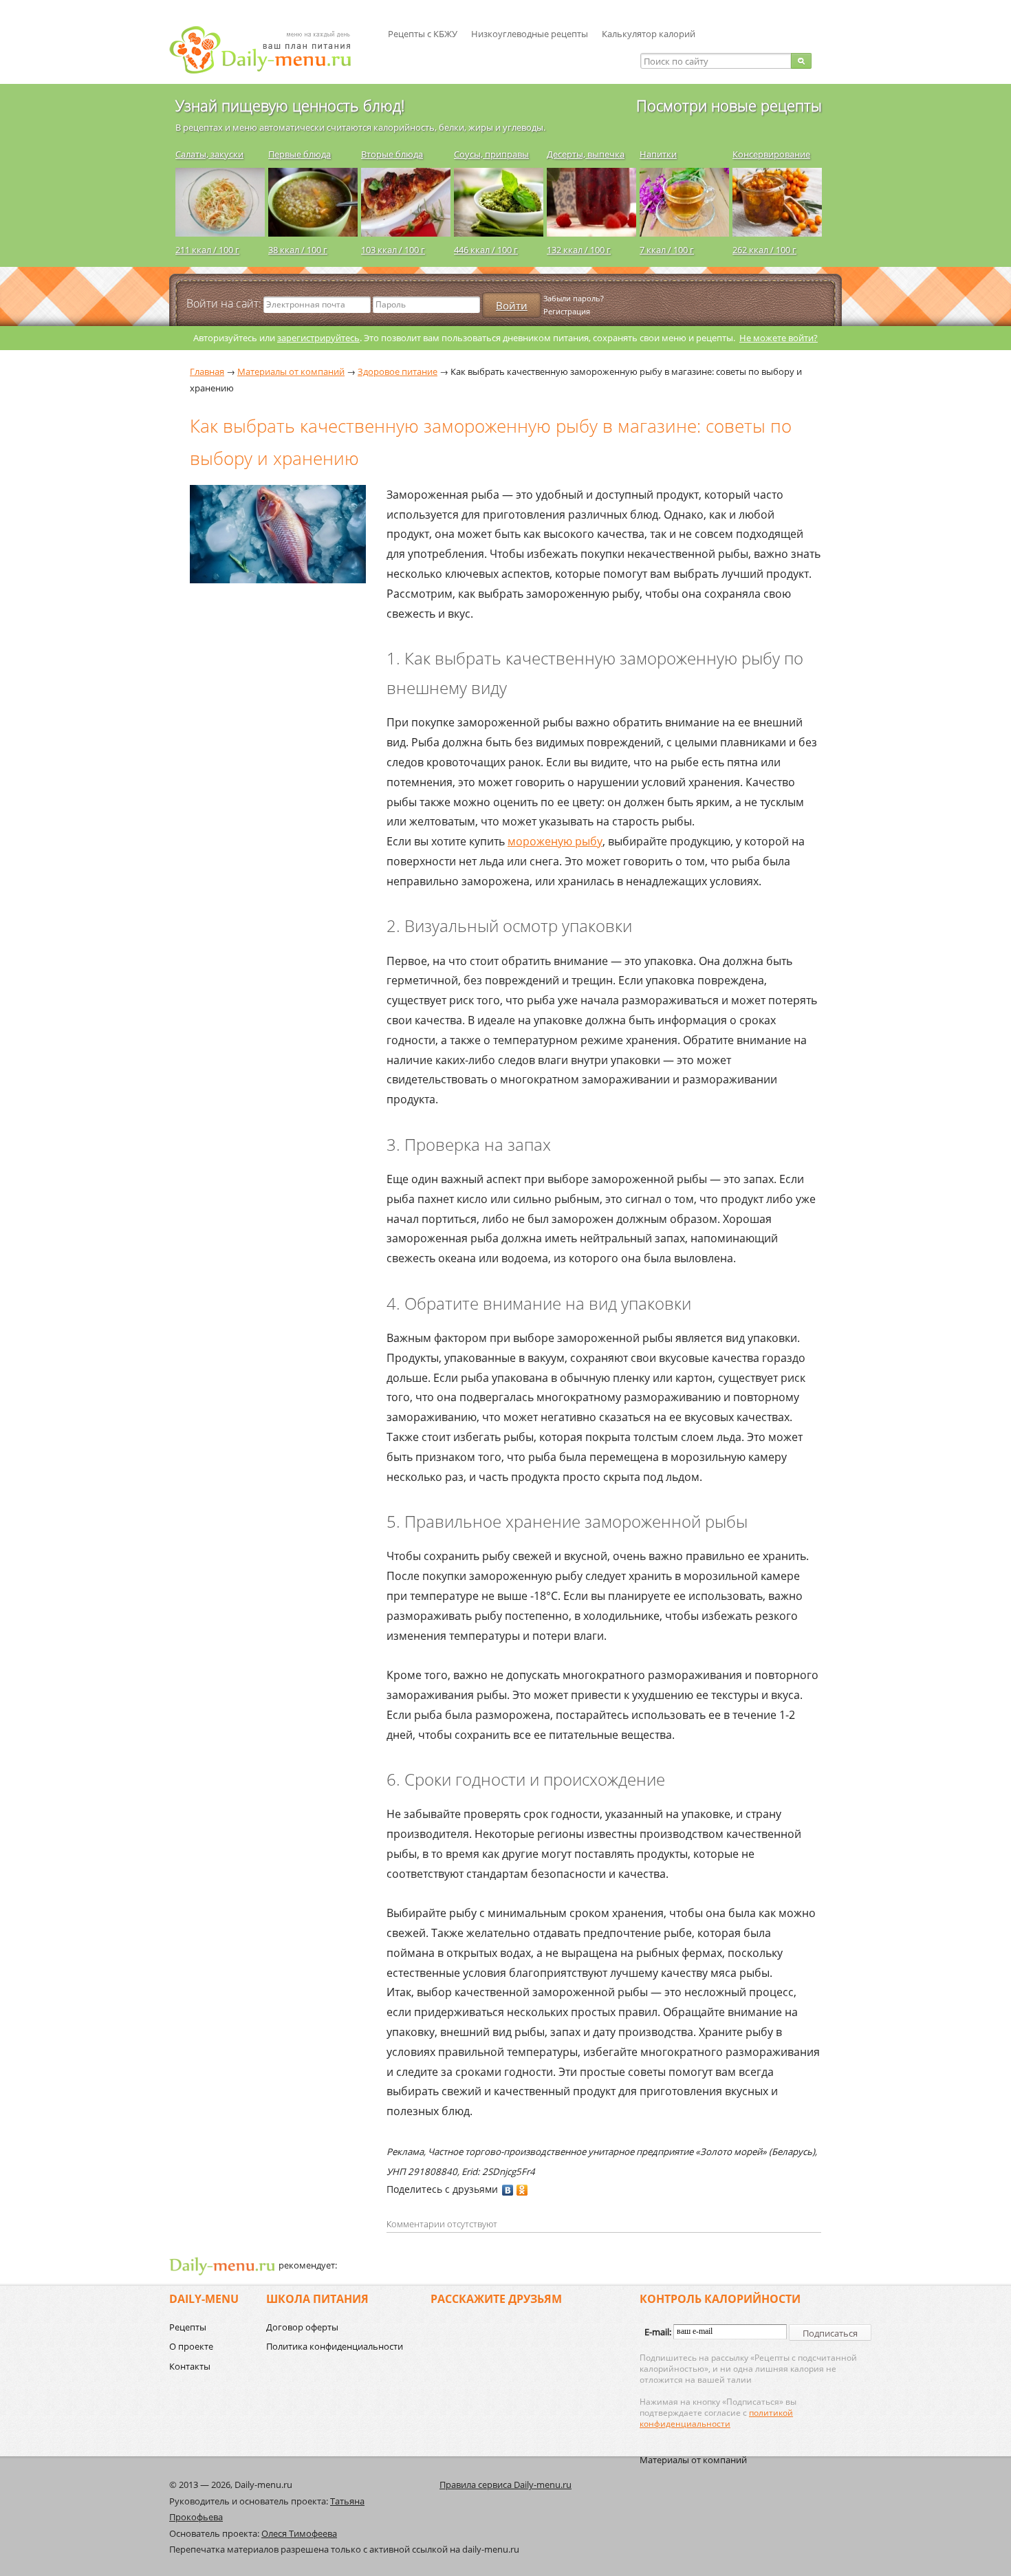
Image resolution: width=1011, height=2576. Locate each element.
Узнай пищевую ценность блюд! (290, 105)
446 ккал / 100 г (486, 250)
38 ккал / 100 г (298, 250)
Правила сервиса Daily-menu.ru (505, 2485)
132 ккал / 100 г (579, 250)
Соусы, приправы (491, 154)
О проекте (191, 2346)
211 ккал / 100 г (207, 250)
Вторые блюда (392, 154)
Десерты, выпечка (586, 154)
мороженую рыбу (555, 841)
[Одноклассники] (522, 2190)
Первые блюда (300, 154)
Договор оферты (302, 2327)
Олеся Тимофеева (299, 2533)
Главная (207, 371)
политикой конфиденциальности (716, 2418)
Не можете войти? (779, 338)
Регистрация (567, 311)
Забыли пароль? (574, 298)
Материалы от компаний (693, 2460)
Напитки (658, 154)
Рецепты (188, 2327)
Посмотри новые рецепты (729, 105)
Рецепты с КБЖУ (423, 34)
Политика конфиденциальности (335, 2346)
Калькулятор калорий (649, 34)
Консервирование (771, 154)
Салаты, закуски (209, 154)
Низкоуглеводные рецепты (530, 34)
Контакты (190, 2366)
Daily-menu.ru (269, 50)
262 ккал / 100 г (764, 250)
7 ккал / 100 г (667, 250)
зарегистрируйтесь (318, 338)
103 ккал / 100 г (393, 250)
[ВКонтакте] (508, 2190)
